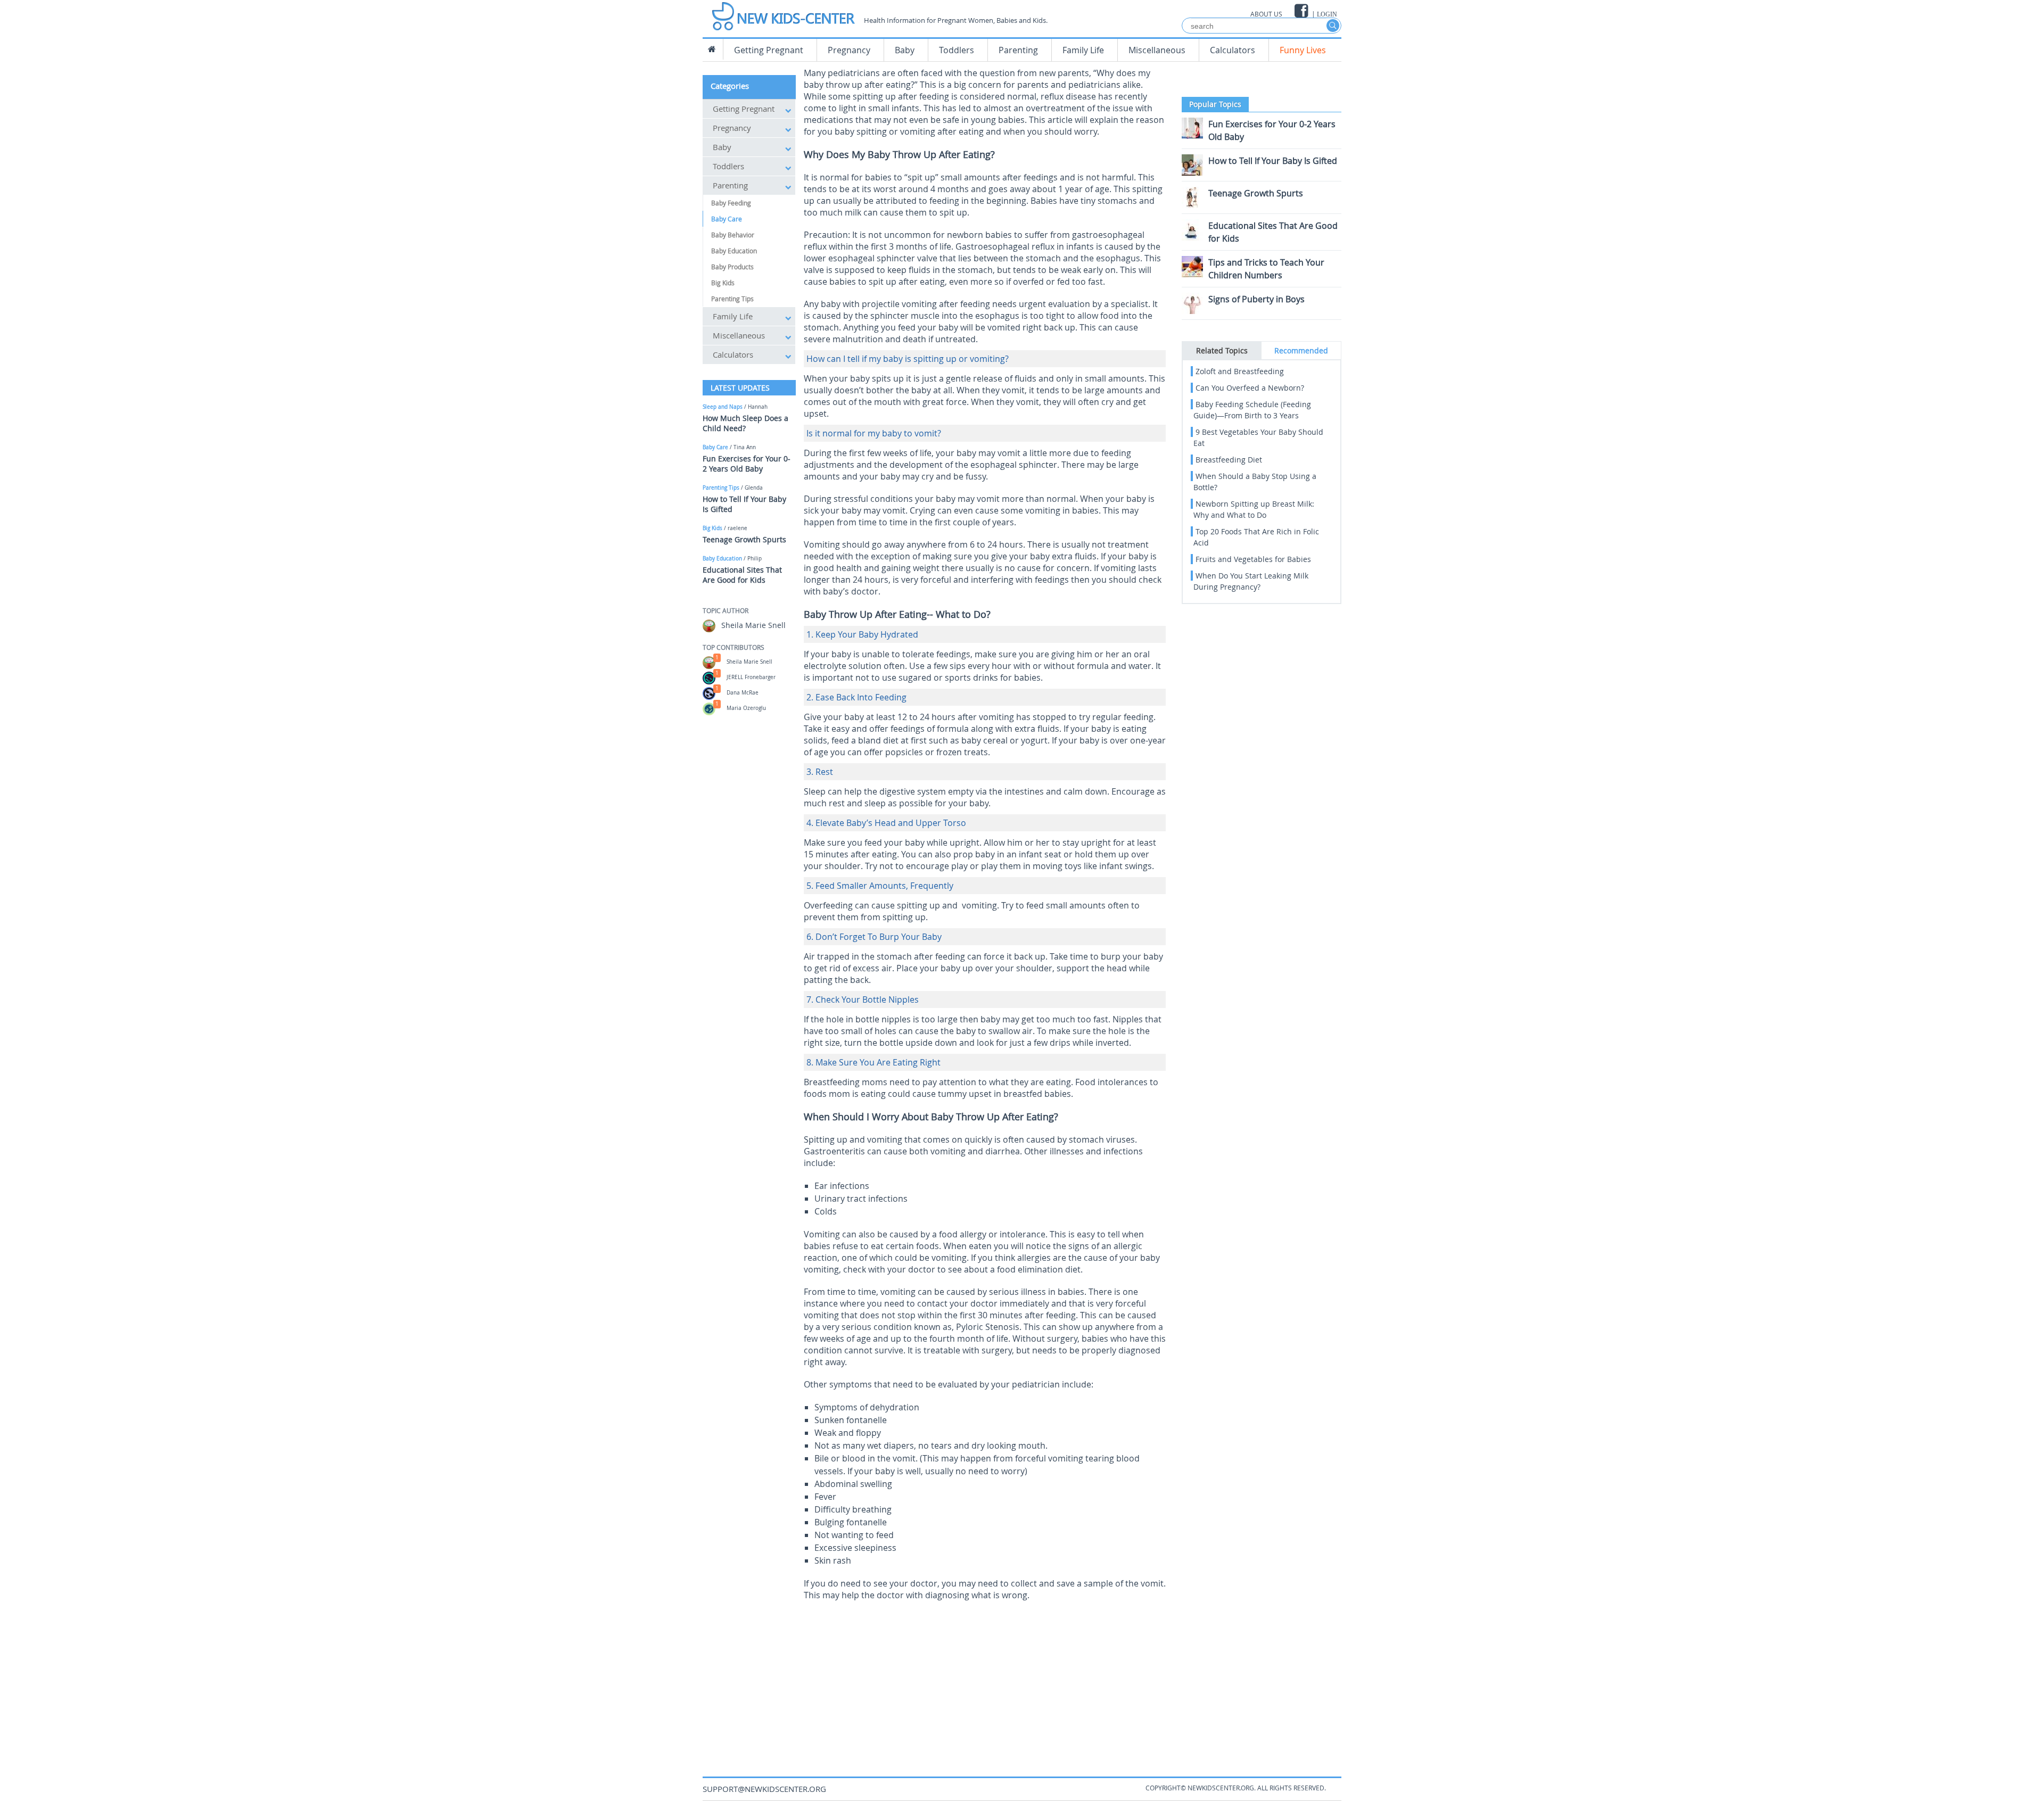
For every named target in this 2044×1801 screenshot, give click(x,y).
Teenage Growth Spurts (744, 539)
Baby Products (732, 267)
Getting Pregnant (769, 50)
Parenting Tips (732, 299)
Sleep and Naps (723, 407)
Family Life (1083, 50)
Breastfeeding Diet (1229, 460)
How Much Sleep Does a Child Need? (745, 423)
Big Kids (723, 283)
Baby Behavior (733, 235)
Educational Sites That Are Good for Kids (742, 575)
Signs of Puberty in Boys (1256, 299)
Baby (905, 50)
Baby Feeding (731, 203)
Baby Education (734, 251)
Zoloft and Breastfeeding (1240, 371)
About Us (1266, 14)
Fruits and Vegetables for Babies (1253, 559)
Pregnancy (849, 50)
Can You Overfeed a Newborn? (1250, 388)
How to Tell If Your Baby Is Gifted (1273, 161)
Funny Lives (1303, 50)
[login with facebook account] (1302, 11)
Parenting (1018, 50)
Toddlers (957, 50)
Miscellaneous (1157, 50)
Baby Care (727, 219)
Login (1327, 14)
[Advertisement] (985, 1681)
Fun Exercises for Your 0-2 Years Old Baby (747, 464)
